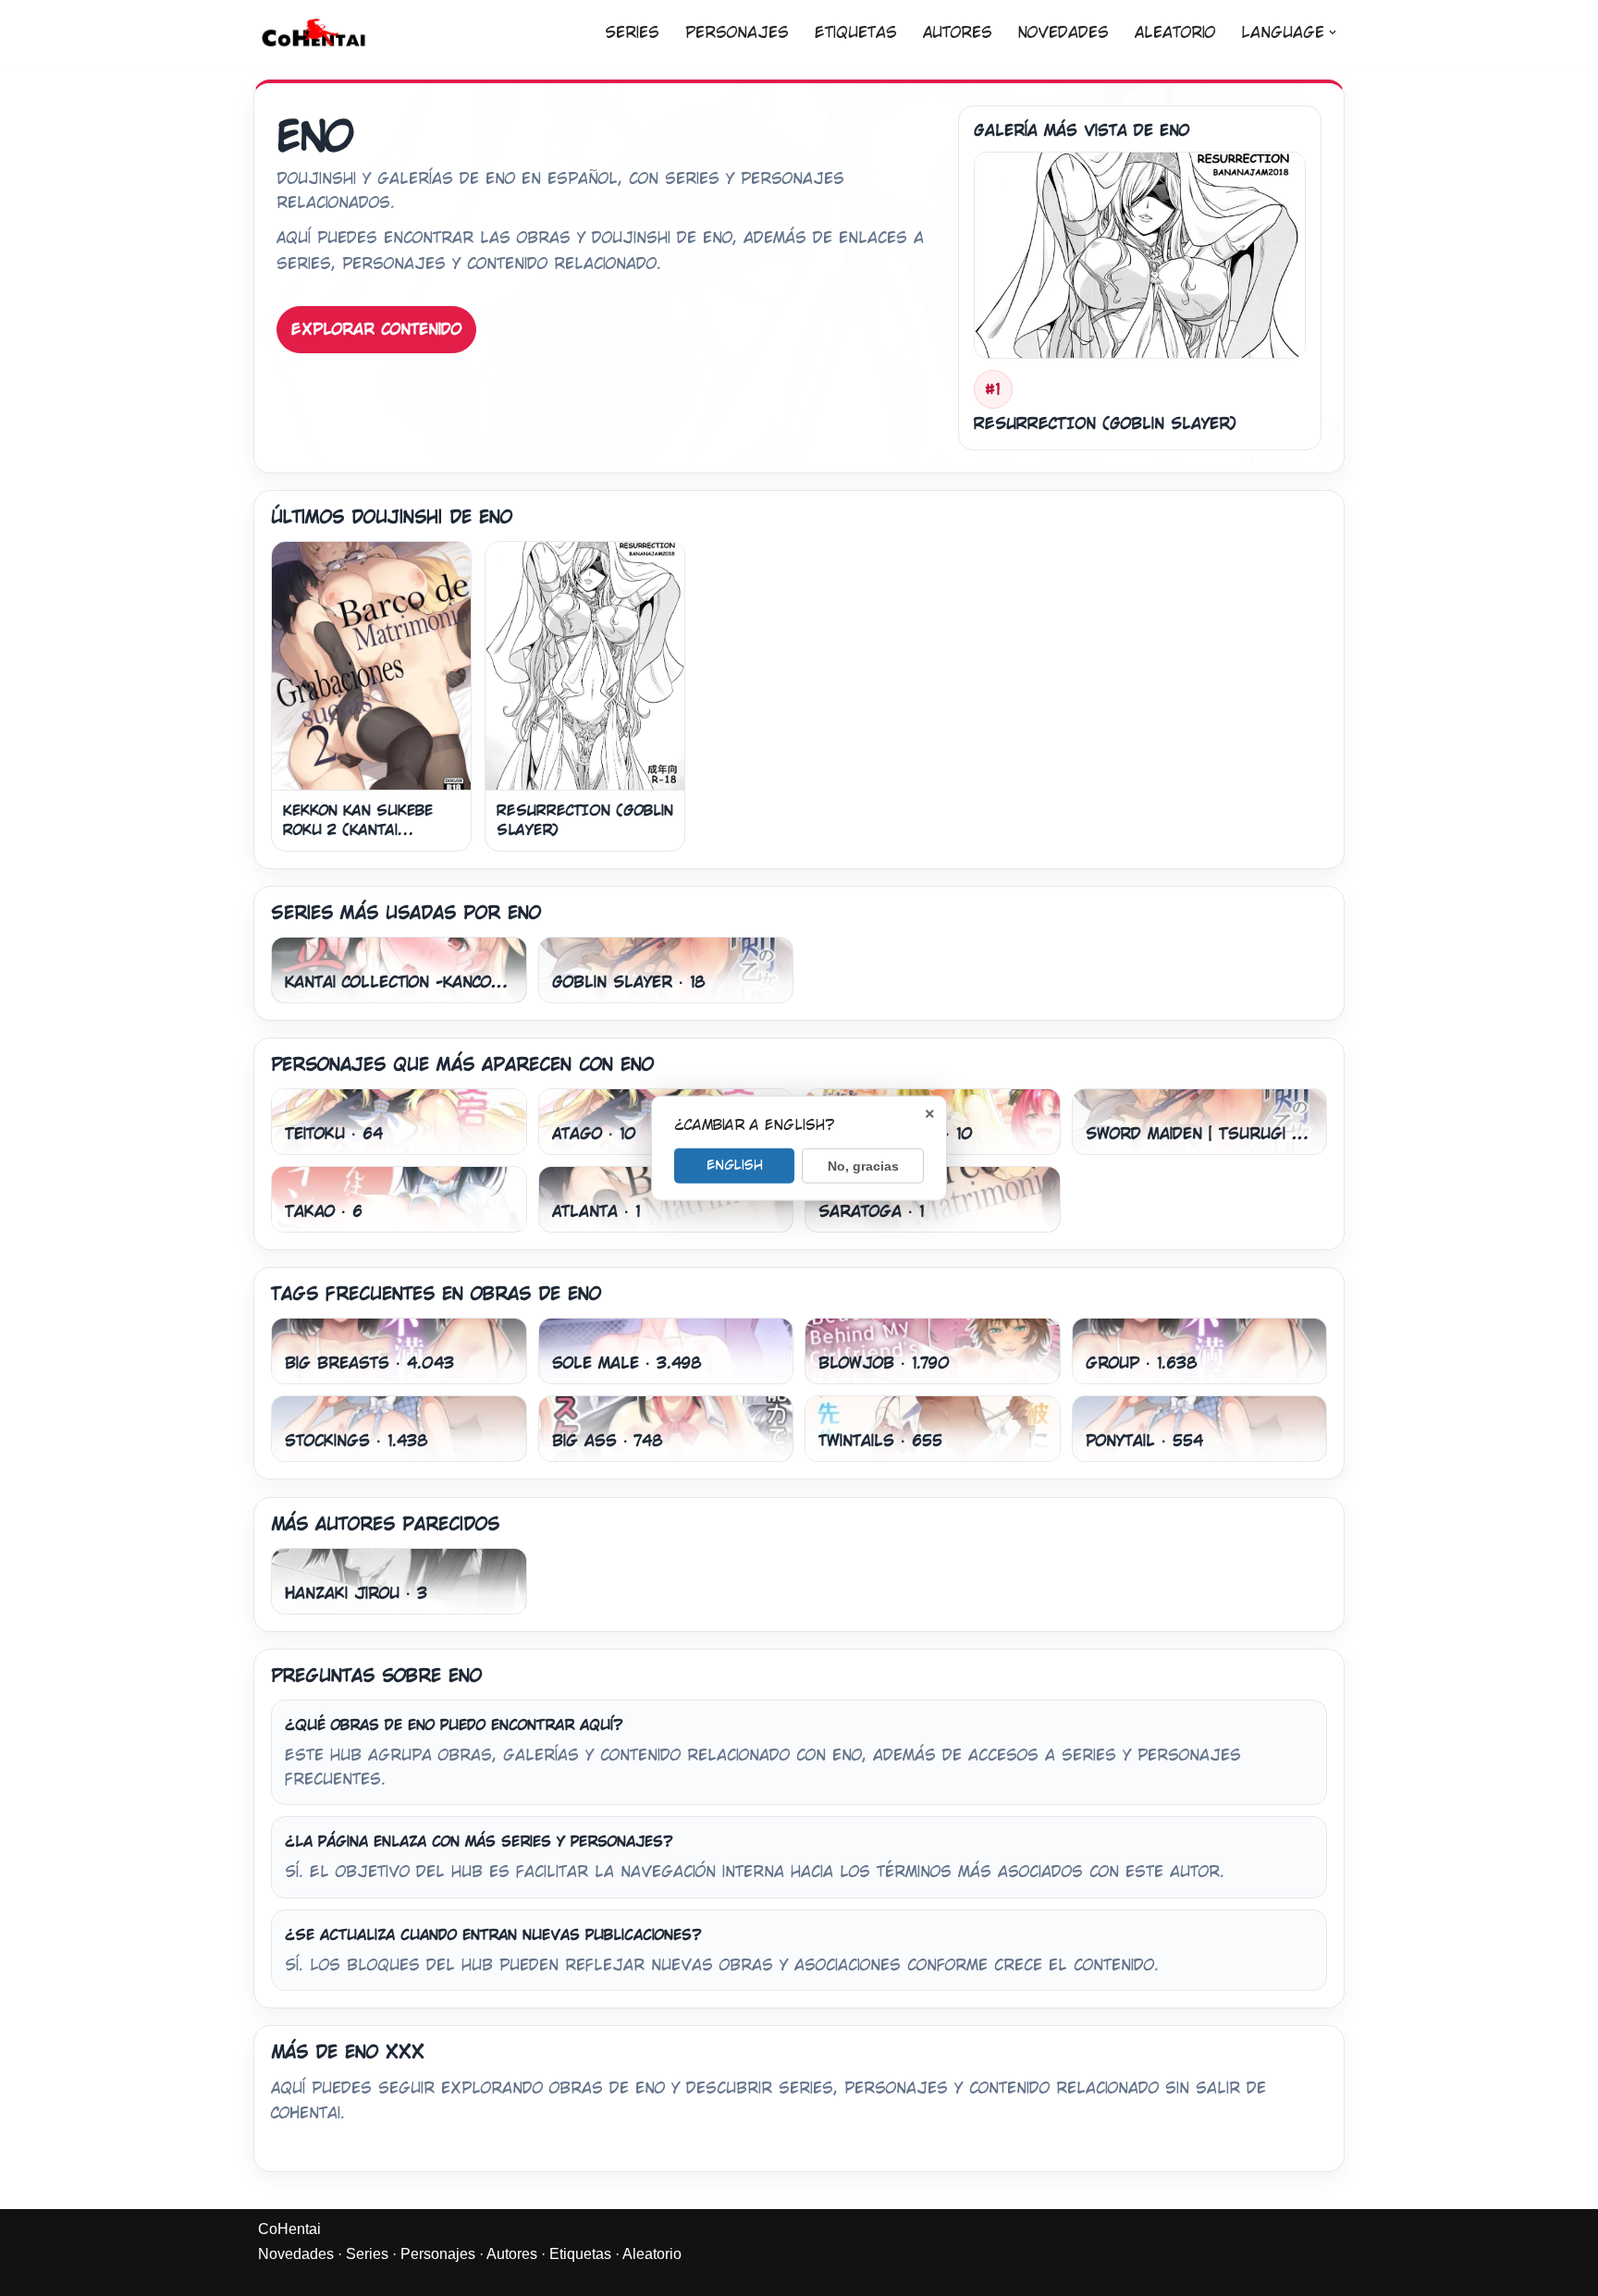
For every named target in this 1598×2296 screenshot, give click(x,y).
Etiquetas (856, 33)
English (735, 1165)
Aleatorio (1175, 33)
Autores (958, 33)
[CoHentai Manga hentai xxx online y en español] (313, 32)
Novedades (1063, 33)
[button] (1333, 32)
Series (632, 33)
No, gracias (863, 1166)
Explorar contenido (376, 330)
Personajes (737, 33)
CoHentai (289, 2229)
